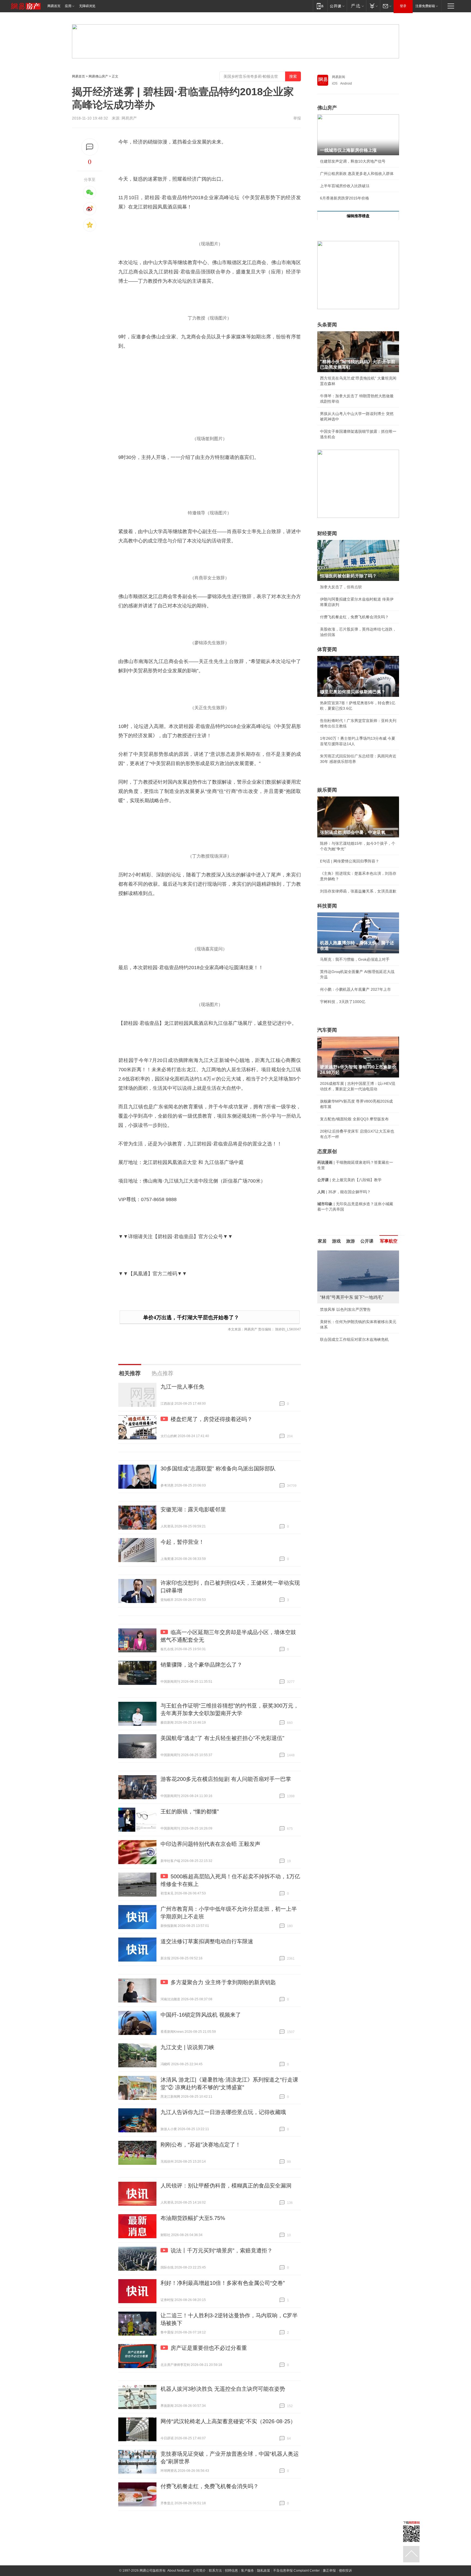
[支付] (373, 6)
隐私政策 (264, 2571)
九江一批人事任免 (182, 1387)
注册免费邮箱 (425, 6)
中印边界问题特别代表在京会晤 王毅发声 (210, 1844)
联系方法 (215, 2571)
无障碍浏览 (87, 6)
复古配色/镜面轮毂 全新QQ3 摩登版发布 (354, 1119)
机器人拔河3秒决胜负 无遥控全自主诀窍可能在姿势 (223, 2389)
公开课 (367, 1241)
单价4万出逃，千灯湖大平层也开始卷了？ (191, 1317)
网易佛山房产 (98, 76)
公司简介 (199, 2571)
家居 (322, 1241)
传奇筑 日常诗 (332, 1309)
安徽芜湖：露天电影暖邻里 (193, 1509)
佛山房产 (327, 108)
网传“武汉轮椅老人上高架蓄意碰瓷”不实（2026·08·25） (228, 2421)
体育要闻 (327, 649)
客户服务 (247, 2571)
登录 (403, 6)
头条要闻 (327, 325)
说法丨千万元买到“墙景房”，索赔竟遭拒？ (222, 2250)
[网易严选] (356, 6)
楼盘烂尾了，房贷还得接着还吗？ (212, 1419)
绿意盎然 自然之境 (336, 1322)
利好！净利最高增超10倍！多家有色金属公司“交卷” (223, 2283)
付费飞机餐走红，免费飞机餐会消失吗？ (210, 2486)
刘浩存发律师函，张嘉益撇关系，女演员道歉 (358, 891)
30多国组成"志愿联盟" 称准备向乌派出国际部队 (218, 1468)
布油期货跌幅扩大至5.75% (193, 2218)
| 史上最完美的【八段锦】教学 (349, 1180)
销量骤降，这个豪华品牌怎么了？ (201, 1665)
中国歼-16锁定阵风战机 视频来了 (201, 2015)
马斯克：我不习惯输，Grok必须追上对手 (355, 959)
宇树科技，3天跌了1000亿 (343, 1002)
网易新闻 (339, 77)
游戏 (336, 1241)
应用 (68, 6)
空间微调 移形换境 (336, 1334)
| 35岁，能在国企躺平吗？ (344, 1192)
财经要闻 (327, 533)
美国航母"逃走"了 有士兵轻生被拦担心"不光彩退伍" (222, 1738)
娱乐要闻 (327, 790)
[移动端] (320, 6)
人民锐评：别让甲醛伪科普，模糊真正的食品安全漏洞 (226, 2186)
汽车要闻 (327, 1030)
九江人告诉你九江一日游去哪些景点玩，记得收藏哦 (223, 2112)
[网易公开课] (337, 6)
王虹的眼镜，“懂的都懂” (190, 1811)
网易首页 (54, 6)
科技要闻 (327, 906)
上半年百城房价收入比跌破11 (345, 186)
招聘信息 (231, 2571)
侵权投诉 (345, 2571)
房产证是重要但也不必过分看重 (209, 2348)
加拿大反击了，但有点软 (341, 587)
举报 (297, 118)
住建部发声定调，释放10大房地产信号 (353, 161)
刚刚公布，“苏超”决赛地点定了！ (201, 2145)
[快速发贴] (90, 147)
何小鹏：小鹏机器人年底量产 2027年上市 (355, 989)
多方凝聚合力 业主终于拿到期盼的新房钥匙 (223, 1982)
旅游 (351, 1241)
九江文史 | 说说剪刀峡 (187, 2047)
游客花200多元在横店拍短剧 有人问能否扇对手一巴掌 (226, 1779)
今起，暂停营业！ (182, 1542)
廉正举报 (329, 2571)
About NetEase (179, 2571)
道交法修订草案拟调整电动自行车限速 (207, 1941)
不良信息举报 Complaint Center (296, 2571)
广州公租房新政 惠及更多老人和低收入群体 (357, 174)
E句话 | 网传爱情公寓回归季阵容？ (350, 861)
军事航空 (389, 1241)
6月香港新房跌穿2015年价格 (345, 198)
